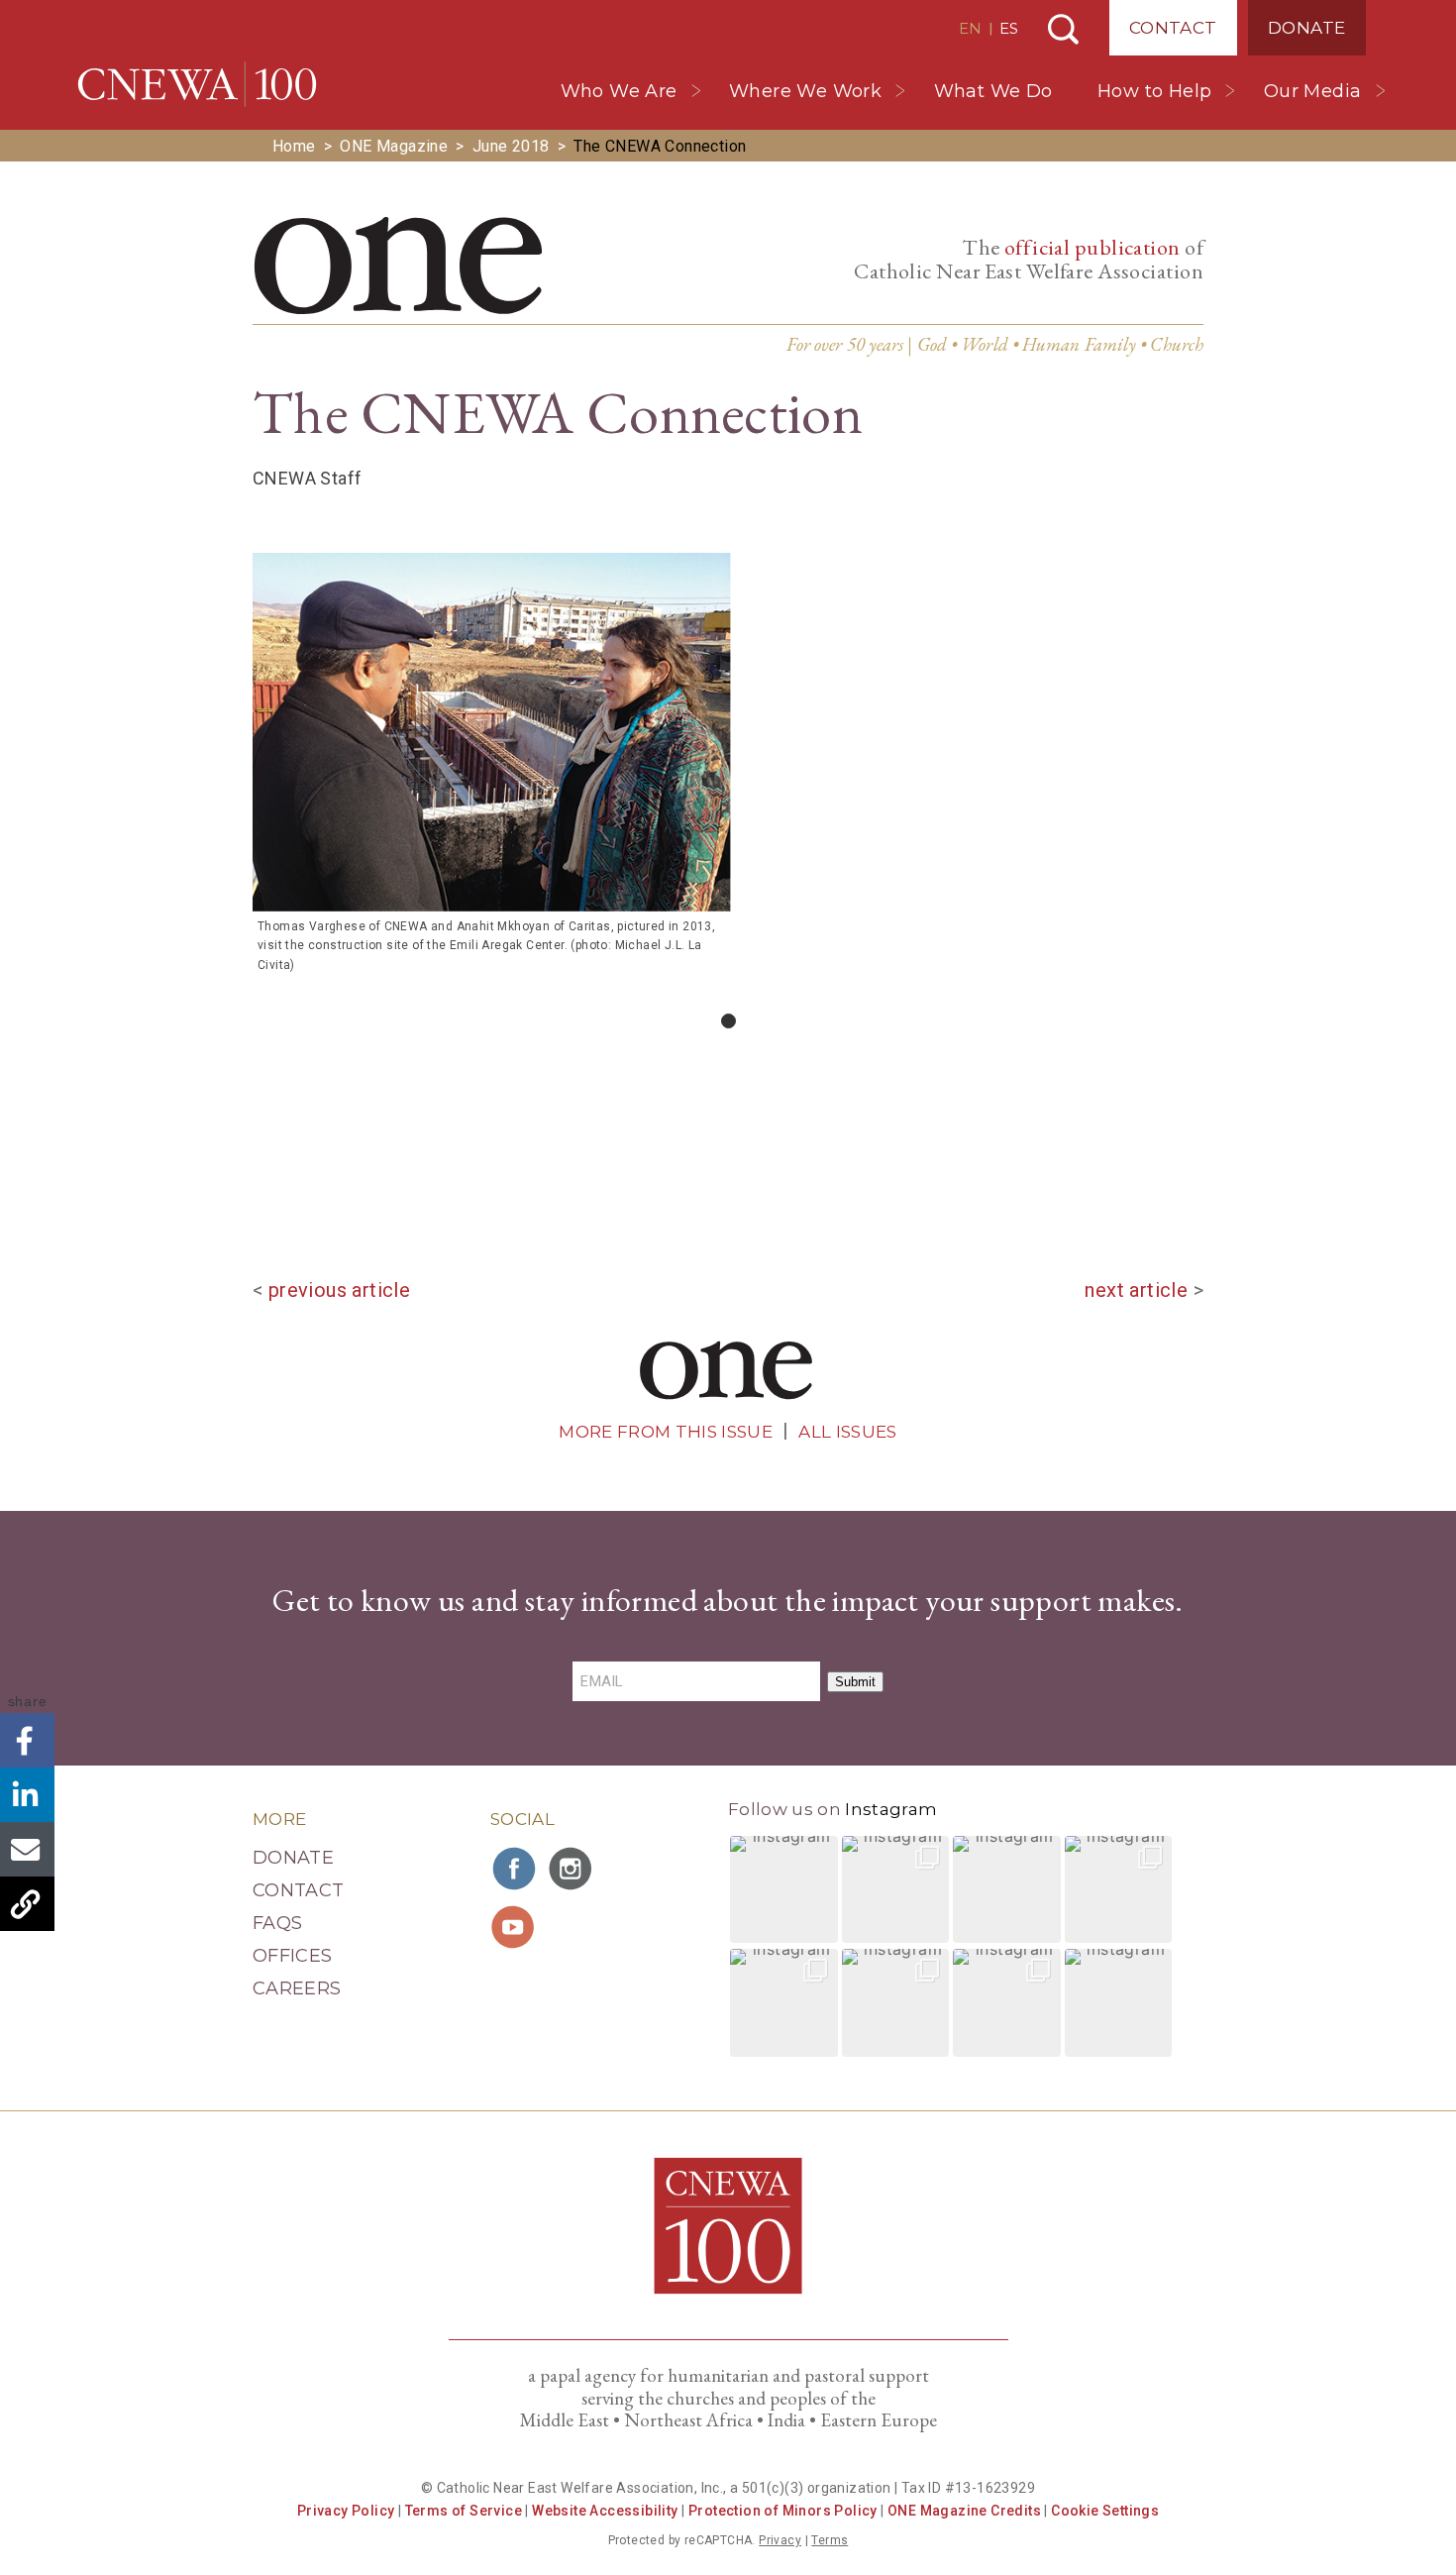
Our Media (1313, 91)
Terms (830, 2540)
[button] (784, 1890)
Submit (855, 1682)
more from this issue (666, 1432)
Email (27, 1849)
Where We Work (805, 91)
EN (970, 28)
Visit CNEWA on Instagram (572, 1869)
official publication (1092, 247)
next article (1136, 1290)
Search (1063, 29)
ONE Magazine (394, 146)
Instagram (891, 1809)
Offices (293, 1956)
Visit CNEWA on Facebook (515, 1869)
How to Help (1154, 91)
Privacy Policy (346, 2511)
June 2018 (511, 146)
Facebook (27, 1740)
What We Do (993, 91)
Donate (1306, 28)
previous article (339, 1290)
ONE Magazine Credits (964, 2511)
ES (1009, 28)
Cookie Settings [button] (1105, 2511)
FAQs (277, 1923)
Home (294, 146)
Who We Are (619, 91)
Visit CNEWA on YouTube (515, 1927)
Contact (1173, 28)
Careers (297, 1988)
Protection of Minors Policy (783, 2511)
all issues (847, 1432)
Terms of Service (464, 2511)
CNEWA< (197, 84)
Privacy (780, 2540)
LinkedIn (27, 1795)
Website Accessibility (605, 2511)
